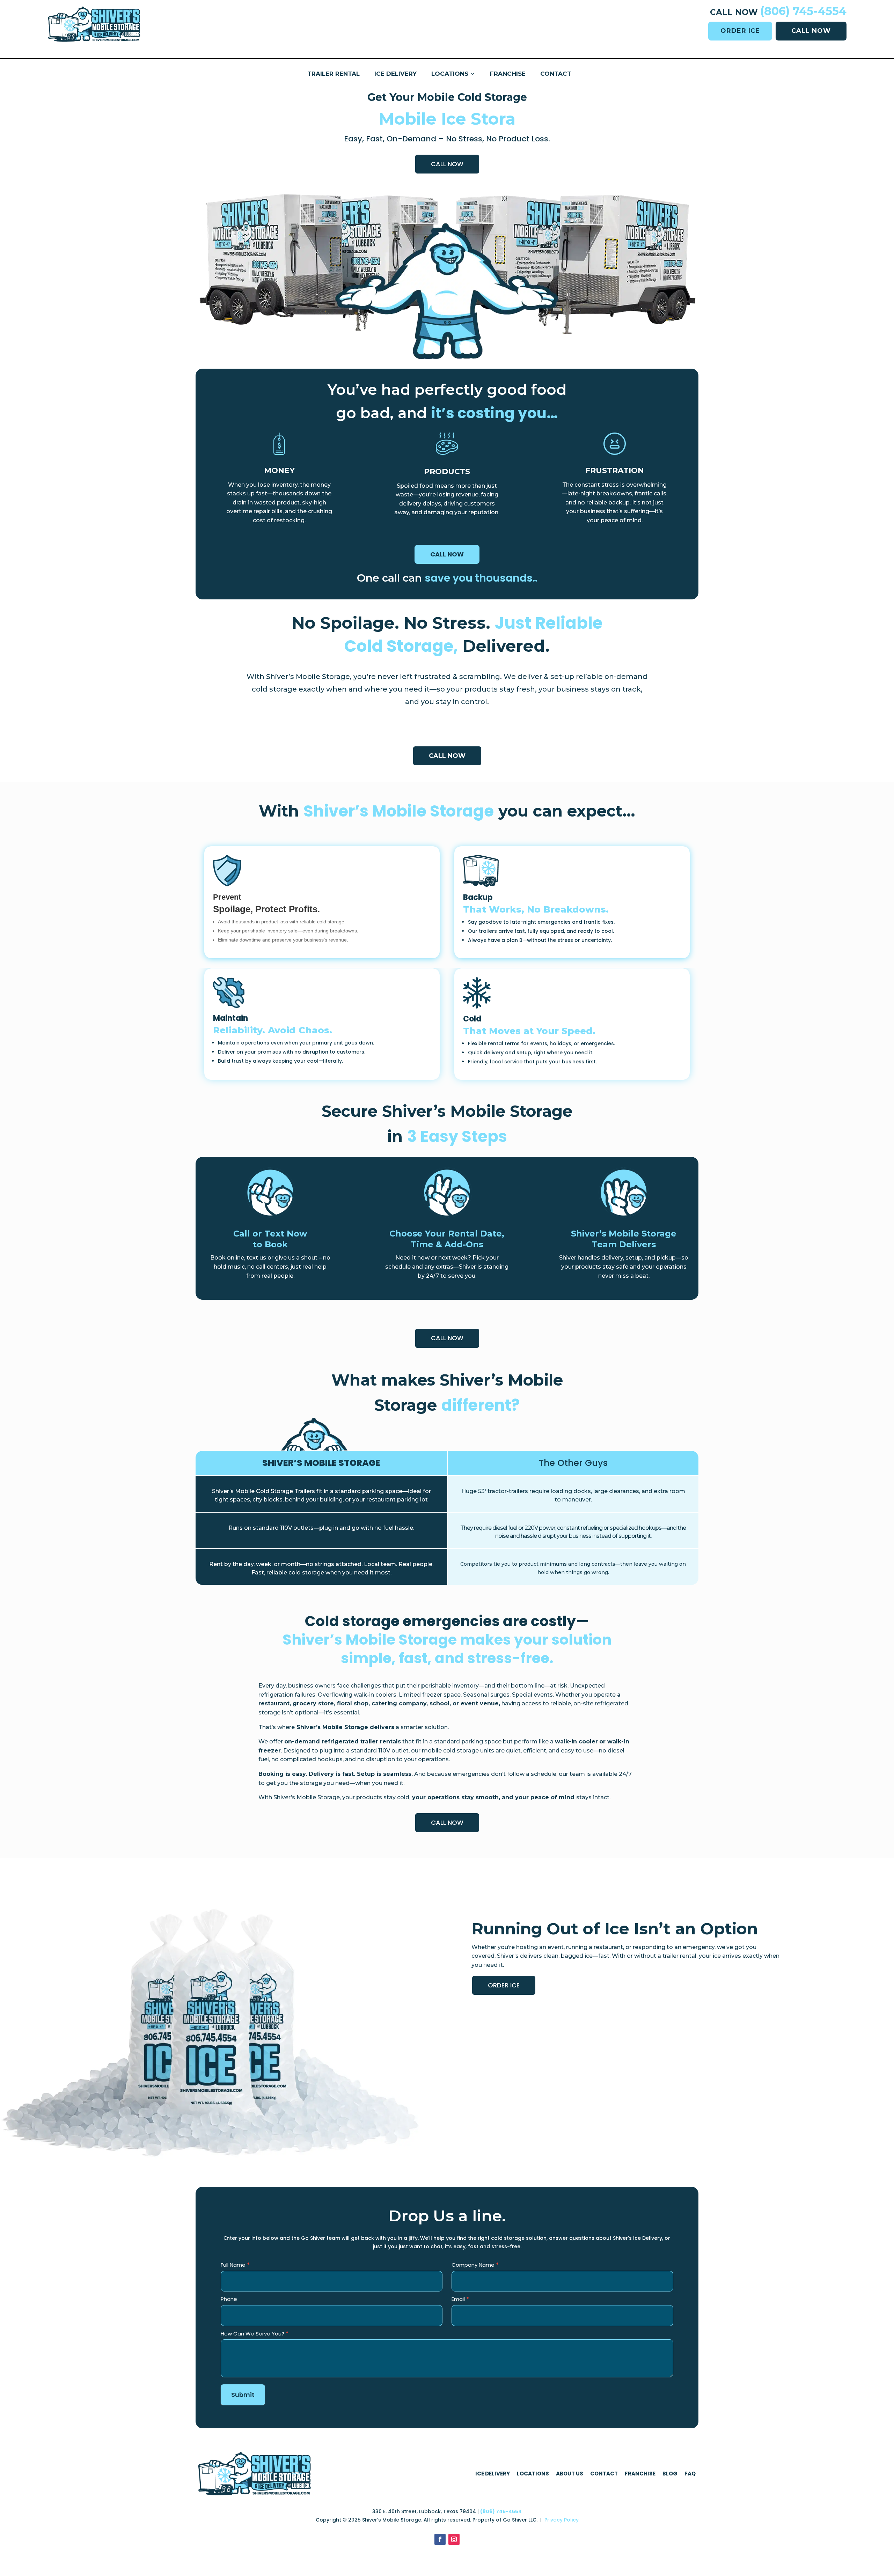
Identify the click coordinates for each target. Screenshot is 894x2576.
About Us (570, 2474)
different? (481, 1405)
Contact (556, 74)
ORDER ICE (740, 31)
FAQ (690, 2474)
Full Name (235, 2265)
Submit (243, 2395)
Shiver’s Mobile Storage (399, 811)
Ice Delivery (395, 74)
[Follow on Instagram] (454, 2539)
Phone (229, 2299)
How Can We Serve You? (255, 2334)
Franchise (508, 74)
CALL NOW (811, 31)
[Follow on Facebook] (440, 2539)
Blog (670, 2474)
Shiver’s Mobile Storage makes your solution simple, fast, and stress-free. (447, 1649)
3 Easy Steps (457, 1136)
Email (460, 2299)
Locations (450, 74)
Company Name (475, 2265)
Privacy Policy (562, 2520)
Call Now (447, 164)
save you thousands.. (481, 578)
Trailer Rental (334, 74)
